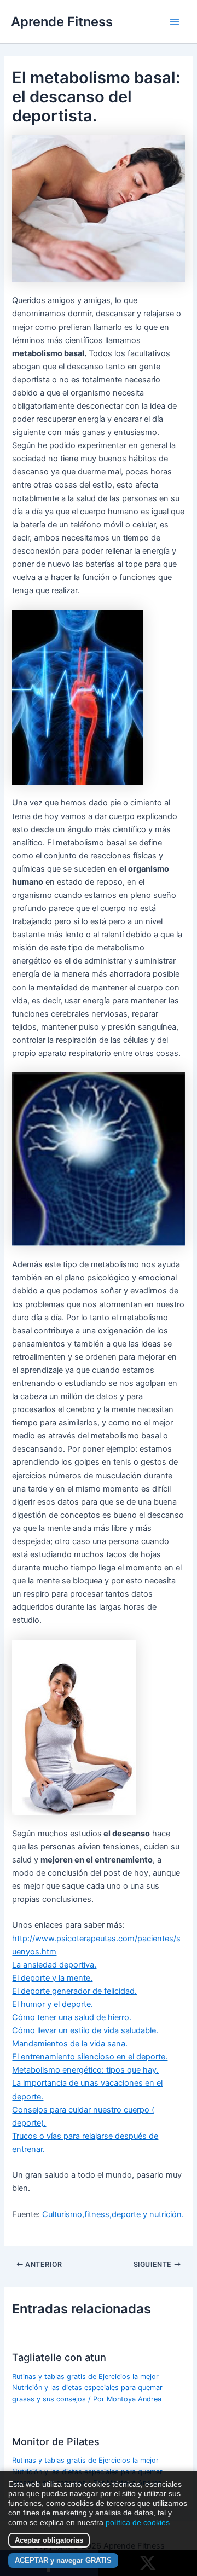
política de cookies (138, 2522)
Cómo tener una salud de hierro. (72, 2017)
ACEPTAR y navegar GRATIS (63, 2560)
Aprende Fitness (62, 22)
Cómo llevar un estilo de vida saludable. (85, 2030)
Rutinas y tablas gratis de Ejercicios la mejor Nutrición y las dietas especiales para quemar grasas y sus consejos (87, 2388)
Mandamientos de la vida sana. (70, 2044)
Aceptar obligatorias (49, 2540)
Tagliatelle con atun (59, 2357)
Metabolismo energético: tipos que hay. (85, 2070)
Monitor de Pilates (56, 2441)
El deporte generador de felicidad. (74, 1991)
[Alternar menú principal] (175, 22)
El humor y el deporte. (53, 2004)
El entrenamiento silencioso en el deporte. (90, 2057)
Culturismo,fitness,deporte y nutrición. (113, 2214)
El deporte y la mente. (52, 1978)
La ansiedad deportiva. (54, 1965)
